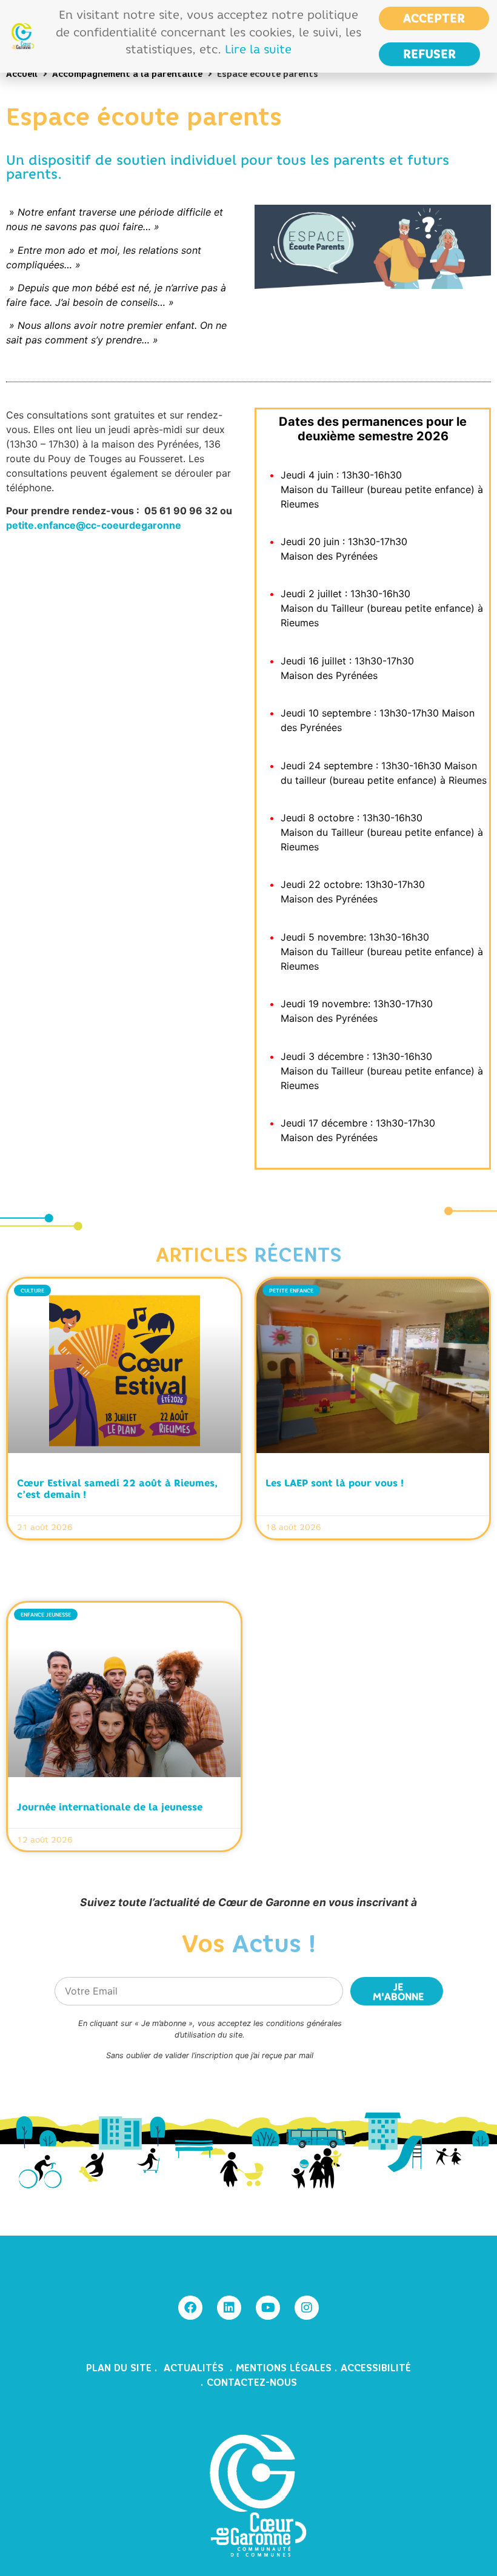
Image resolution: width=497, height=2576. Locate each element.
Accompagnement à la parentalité (127, 74)
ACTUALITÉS (195, 2368)
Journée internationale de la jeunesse (110, 1807)
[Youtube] (268, 2308)
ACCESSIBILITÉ (376, 2368)
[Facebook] (190, 2308)
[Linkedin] (229, 2308)
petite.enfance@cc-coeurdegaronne (94, 525)
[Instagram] (307, 2308)
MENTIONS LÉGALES (284, 2368)
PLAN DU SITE (120, 2368)
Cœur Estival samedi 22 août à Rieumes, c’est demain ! (117, 1488)
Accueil (22, 74)
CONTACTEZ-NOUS (252, 2382)
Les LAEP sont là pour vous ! (335, 1483)
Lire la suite (258, 49)
